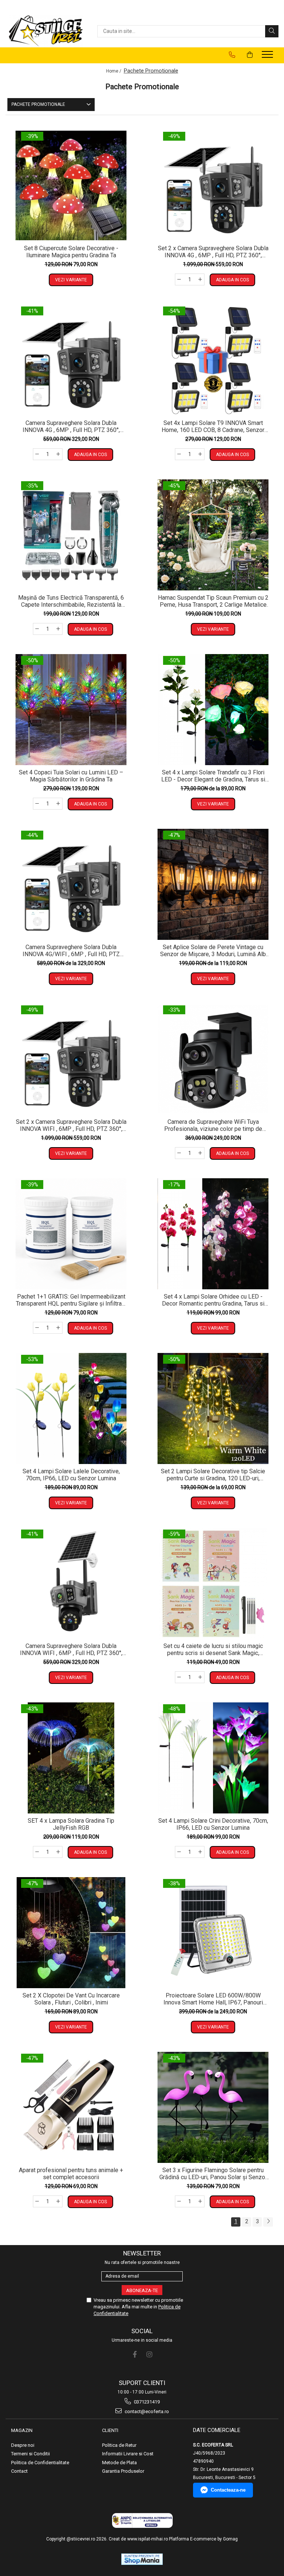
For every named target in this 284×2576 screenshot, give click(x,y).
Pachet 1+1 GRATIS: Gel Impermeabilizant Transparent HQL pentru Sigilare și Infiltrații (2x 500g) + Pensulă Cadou (71, 1300)
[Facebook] (135, 2354)
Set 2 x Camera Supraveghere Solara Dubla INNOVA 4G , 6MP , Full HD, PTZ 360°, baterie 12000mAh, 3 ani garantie (213, 252)
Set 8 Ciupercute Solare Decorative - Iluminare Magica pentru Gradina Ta (71, 252)
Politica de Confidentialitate (40, 2463)
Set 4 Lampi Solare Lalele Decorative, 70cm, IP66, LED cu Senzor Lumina (71, 1475)
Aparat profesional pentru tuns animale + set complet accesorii (71, 2174)
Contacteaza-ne (228, 2490)
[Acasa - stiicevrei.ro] (46, 31)
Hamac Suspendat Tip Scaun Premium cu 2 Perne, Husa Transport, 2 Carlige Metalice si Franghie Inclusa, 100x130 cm (213, 601)
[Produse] (268, 57)
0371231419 (146, 2402)
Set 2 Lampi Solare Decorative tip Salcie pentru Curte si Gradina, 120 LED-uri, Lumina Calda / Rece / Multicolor (213, 1475)
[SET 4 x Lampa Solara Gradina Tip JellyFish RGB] (71, 1758)
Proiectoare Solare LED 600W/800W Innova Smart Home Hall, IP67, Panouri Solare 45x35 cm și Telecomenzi (213, 1999)
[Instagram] (149, 2354)
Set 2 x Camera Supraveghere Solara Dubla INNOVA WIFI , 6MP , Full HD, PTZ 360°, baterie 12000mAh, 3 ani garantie (71, 1125)
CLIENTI (110, 2430)
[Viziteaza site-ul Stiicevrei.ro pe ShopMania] (142, 2559)
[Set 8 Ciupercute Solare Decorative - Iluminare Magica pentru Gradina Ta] (71, 185)
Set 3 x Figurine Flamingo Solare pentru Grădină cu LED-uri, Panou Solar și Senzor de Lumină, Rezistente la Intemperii (213, 2174)
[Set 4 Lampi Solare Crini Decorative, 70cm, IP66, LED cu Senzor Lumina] (213, 1758)
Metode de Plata (119, 2463)
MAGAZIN (22, 2430)
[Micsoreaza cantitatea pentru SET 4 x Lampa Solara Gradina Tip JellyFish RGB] (37, 1852)
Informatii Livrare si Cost (128, 2454)
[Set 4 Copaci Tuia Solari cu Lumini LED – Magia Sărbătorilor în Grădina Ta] (71, 710)
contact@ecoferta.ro (146, 2411)
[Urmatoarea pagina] (268, 2222)
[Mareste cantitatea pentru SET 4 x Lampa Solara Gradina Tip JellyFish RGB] (58, 1852)
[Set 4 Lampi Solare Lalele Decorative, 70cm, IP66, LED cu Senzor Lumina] (71, 1408)
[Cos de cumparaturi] (250, 55)
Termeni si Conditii (31, 2454)
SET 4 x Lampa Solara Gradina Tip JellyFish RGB (71, 1824)
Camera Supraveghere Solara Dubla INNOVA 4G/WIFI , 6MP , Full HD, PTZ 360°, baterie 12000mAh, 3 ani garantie (71, 951)
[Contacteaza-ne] (232, 55)
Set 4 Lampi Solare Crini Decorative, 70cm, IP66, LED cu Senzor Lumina (213, 1824)
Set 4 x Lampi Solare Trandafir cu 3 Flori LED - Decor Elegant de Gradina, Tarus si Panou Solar (213, 776)
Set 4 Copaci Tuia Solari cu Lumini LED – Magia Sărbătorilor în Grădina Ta (71, 776)
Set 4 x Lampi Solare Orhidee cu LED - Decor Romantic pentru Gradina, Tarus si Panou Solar (213, 1300)
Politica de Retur (119, 2445)
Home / (114, 71)
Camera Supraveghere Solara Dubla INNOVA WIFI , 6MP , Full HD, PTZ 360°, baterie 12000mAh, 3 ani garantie (71, 1649)
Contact (19, 2471)
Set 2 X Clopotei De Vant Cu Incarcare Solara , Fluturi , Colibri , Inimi (71, 1999)
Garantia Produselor (123, 2471)
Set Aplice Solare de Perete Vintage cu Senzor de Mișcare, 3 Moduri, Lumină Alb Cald (213, 951)
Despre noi (23, 2445)
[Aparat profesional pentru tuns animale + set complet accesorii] (71, 2107)
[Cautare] (272, 31)
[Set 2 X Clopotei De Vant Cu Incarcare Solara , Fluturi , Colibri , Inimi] (71, 1933)
